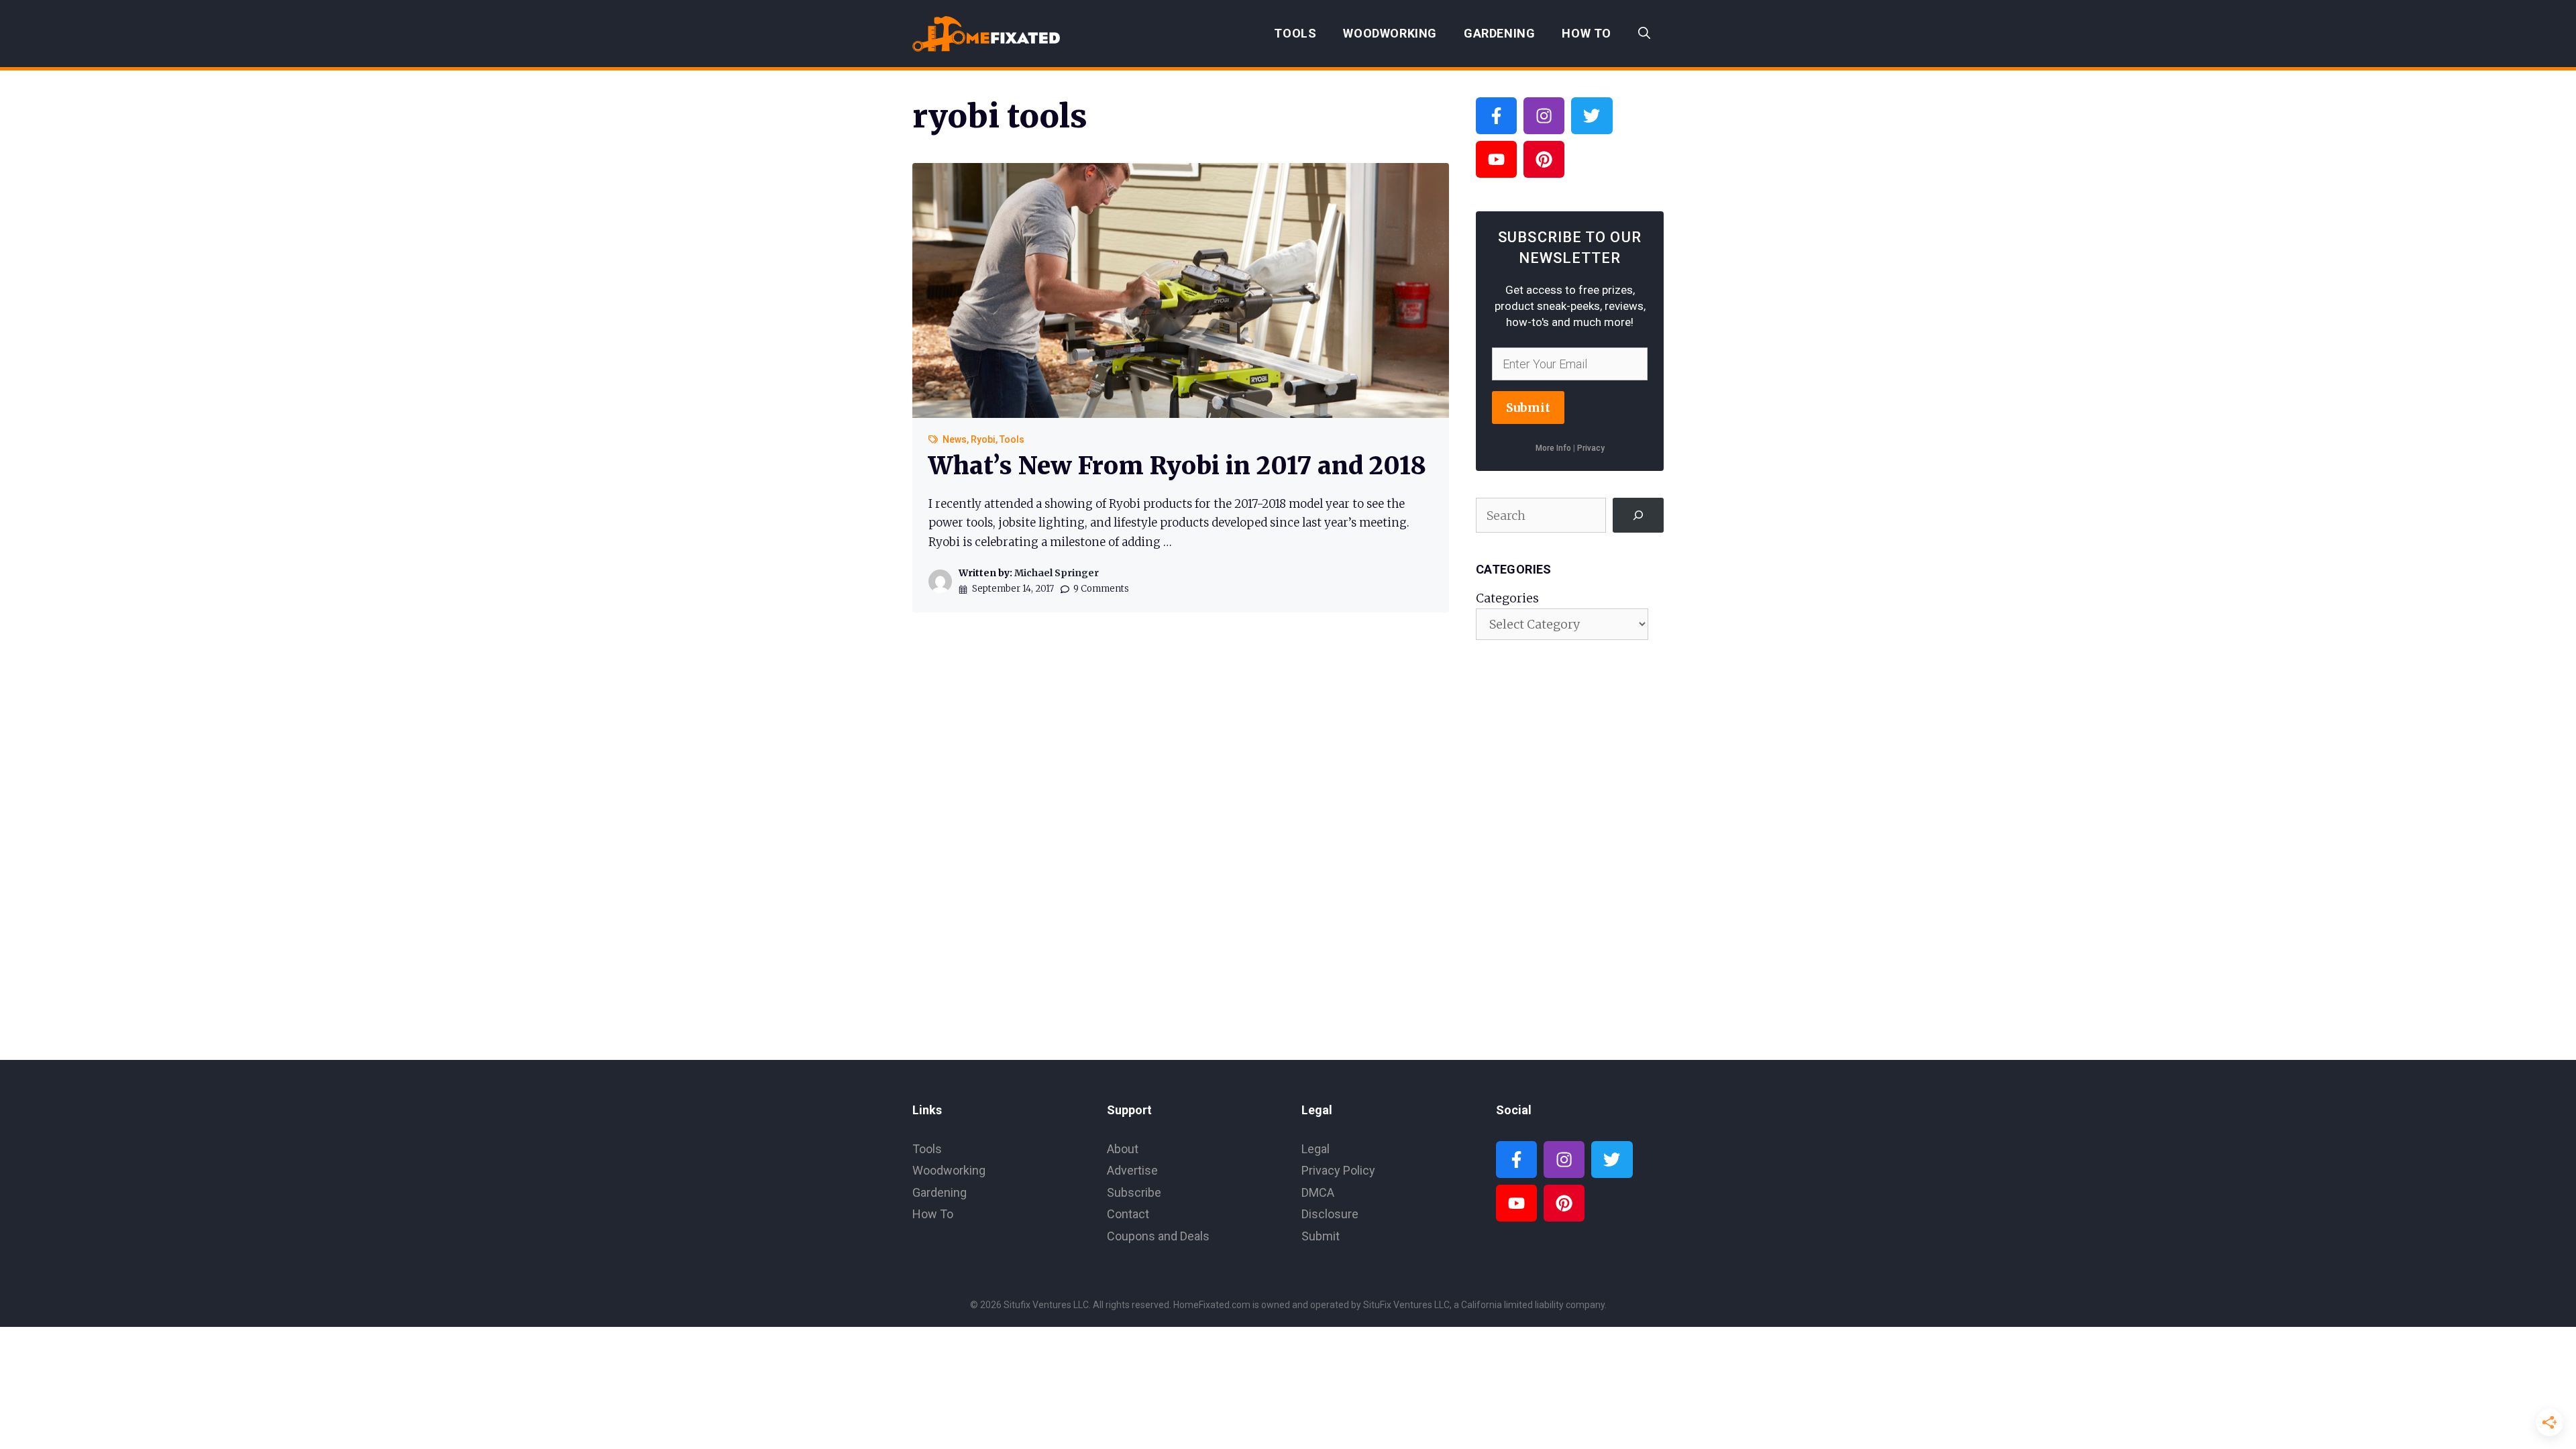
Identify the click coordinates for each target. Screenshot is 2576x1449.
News (955, 439)
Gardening (1499, 33)
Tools (1295, 33)
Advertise (1132, 1170)
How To (1587, 33)
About (1123, 1149)
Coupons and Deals (1158, 1236)
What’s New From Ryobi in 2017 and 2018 (1177, 466)
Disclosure (1330, 1214)
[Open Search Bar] (1644, 34)
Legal (1316, 1149)
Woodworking (1390, 33)
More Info (1553, 448)
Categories (1507, 598)
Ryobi (983, 439)
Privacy (1591, 448)
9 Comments (1101, 589)
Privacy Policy (1338, 1170)
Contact (1128, 1214)
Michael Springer (1057, 573)
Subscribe (1134, 1192)
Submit (1528, 408)
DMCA (1318, 1192)
